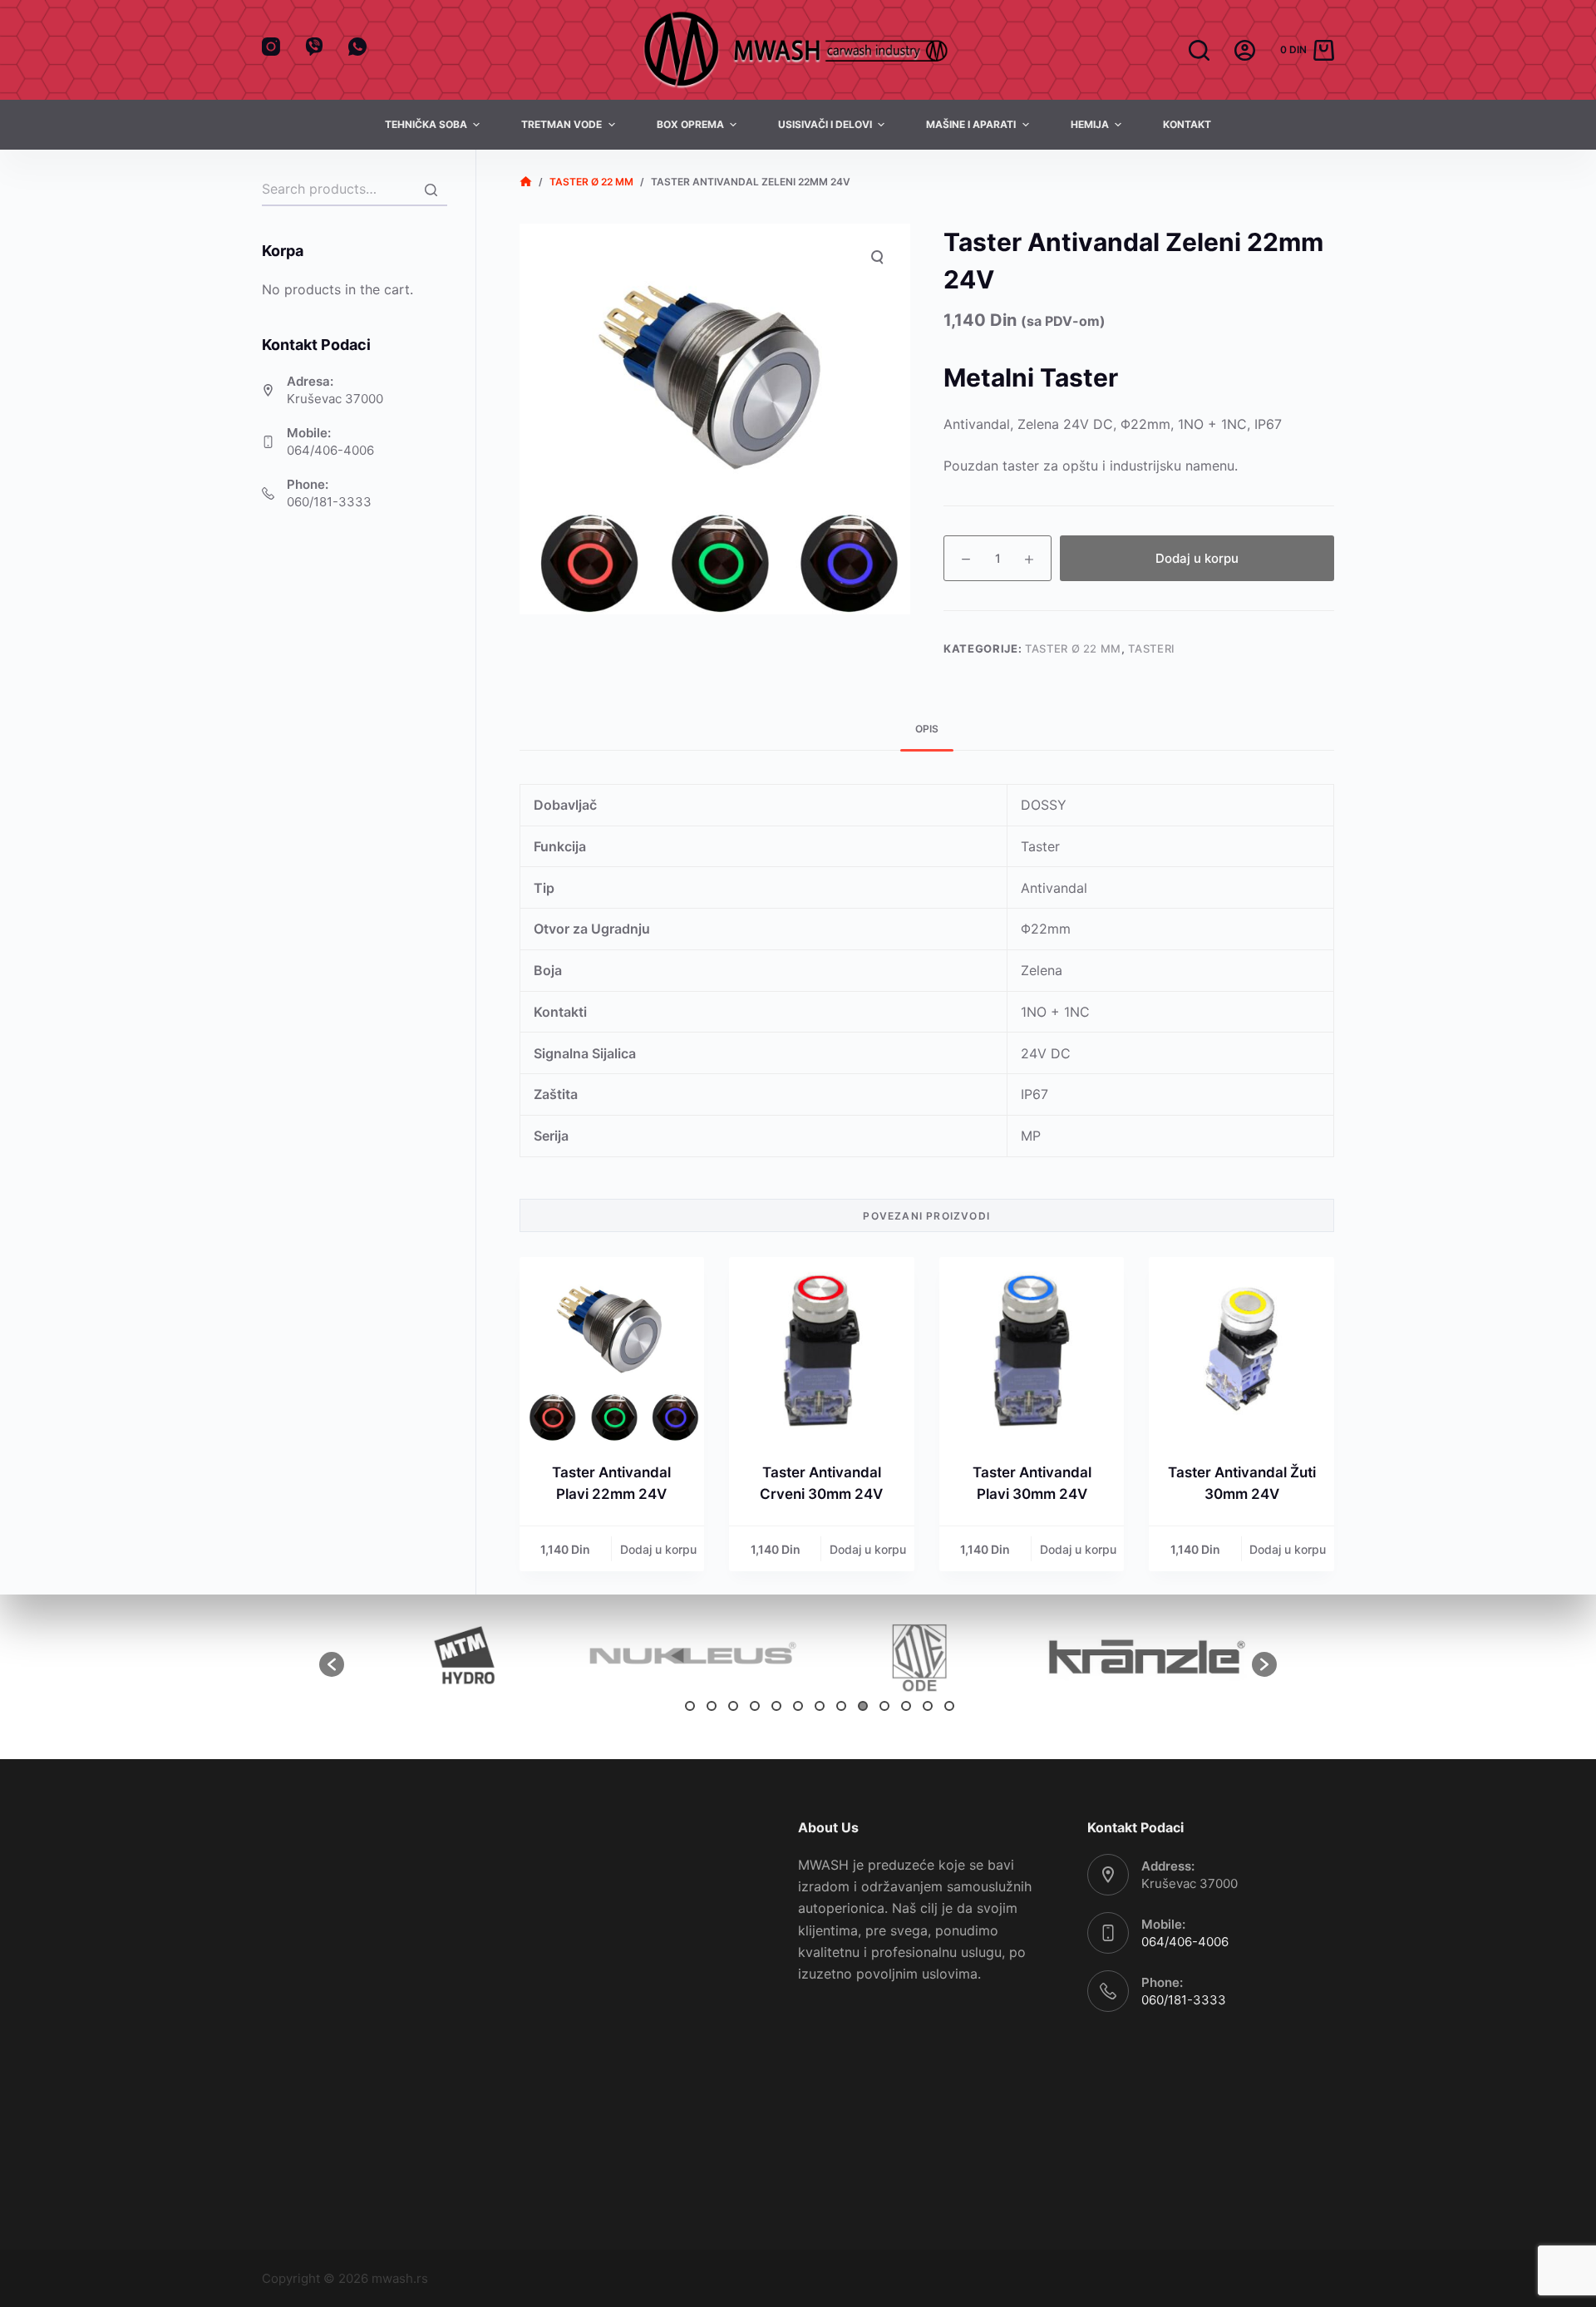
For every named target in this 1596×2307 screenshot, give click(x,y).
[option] (458, 1656)
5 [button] (776, 1706)
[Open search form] (1199, 50)
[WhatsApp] (357, 47)
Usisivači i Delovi (825, 124)
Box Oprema (690, 124)
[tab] (927, 730)
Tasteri (1152, 648)
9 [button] (863, 1706)
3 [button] (733, 1706)
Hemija (1090, 124)
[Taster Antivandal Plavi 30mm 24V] (1032, 1350)
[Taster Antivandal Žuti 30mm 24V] (1241, 1350)
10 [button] (884, 1706)
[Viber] (314, 47)
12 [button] (928, 1706)
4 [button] (755, 1706)
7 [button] (820, 1706)
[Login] (1245, 50)
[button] (332, 1664)
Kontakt (1187, 124)
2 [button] (712, 1706)
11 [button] (906, 1706)
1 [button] (690, 1706)
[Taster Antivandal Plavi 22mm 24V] (612, 1350)
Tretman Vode (562, 124)
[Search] (431, 190)
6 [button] (798, 1706)
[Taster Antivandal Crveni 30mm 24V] (822, 1350)
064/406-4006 (330, 450)
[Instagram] (271, 47)
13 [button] (949, 1706)
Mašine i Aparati (971, 124)
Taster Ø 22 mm (1073, 648)
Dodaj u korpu (1197, 558)
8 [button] (841, 1706)
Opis (927, 729)
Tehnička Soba (426, 124)
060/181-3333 (329, 502)
